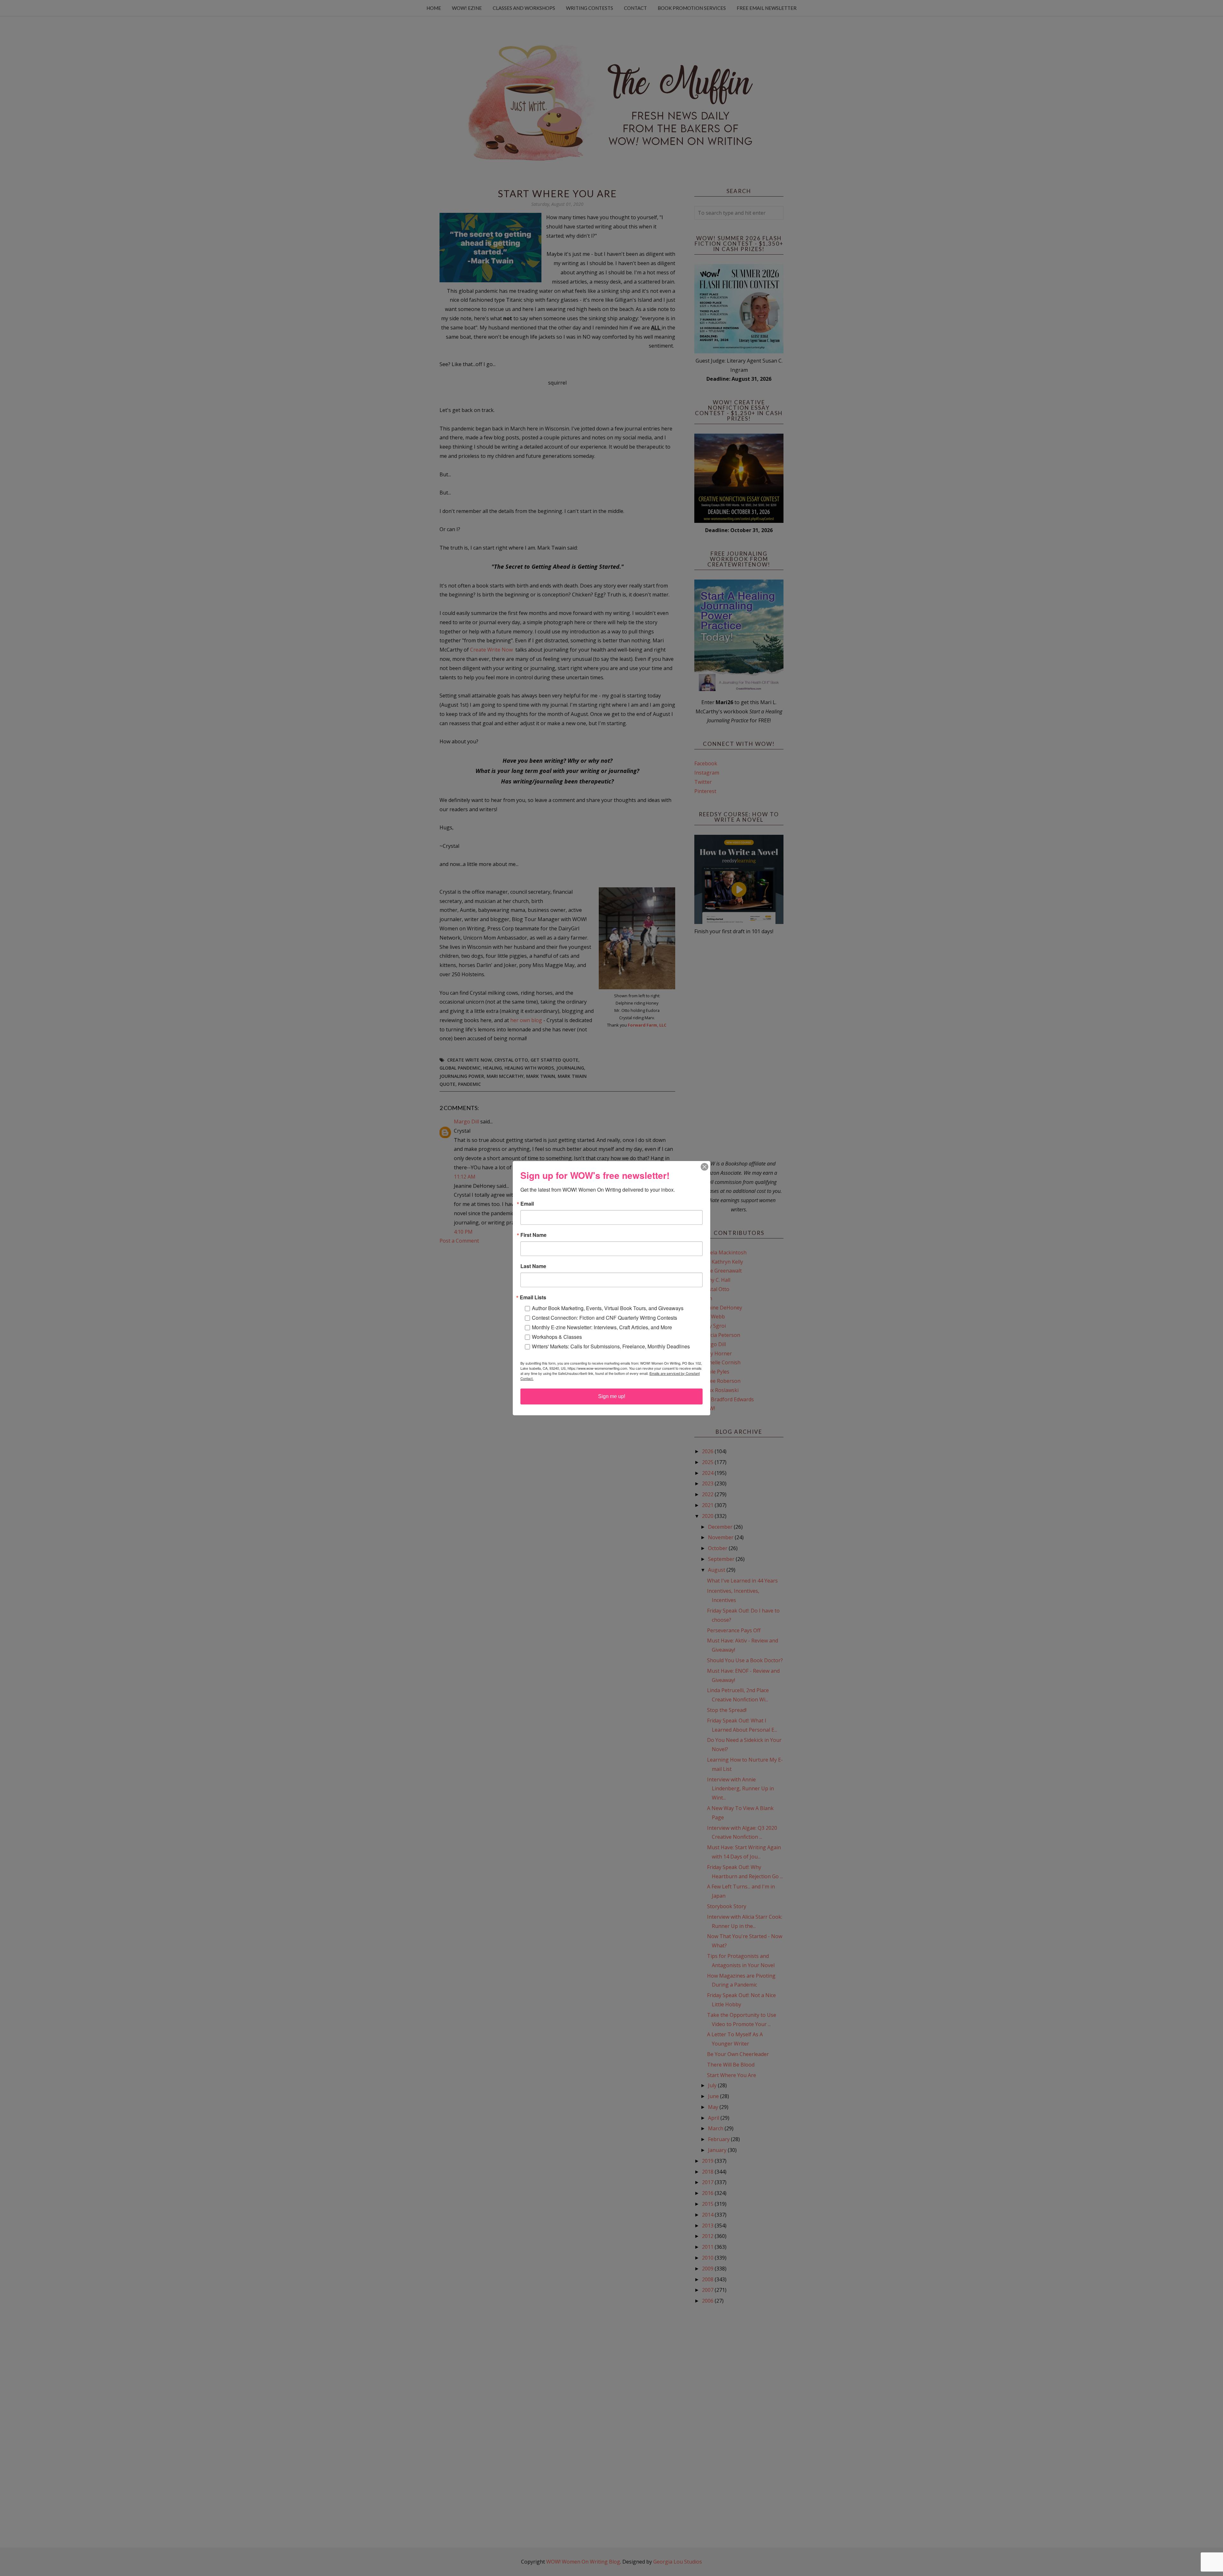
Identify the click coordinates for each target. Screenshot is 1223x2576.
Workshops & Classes (557, 1337)
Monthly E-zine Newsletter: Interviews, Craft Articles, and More (602, 1327)
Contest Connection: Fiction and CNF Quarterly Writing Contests (604, 1318)
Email (527, 1204)
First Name (533, 1235)
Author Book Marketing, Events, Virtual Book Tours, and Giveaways (608, 1308)
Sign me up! (612, 1396)
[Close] (704, 1167)
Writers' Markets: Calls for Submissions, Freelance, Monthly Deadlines (611, 1346)
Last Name (533, 1266)
